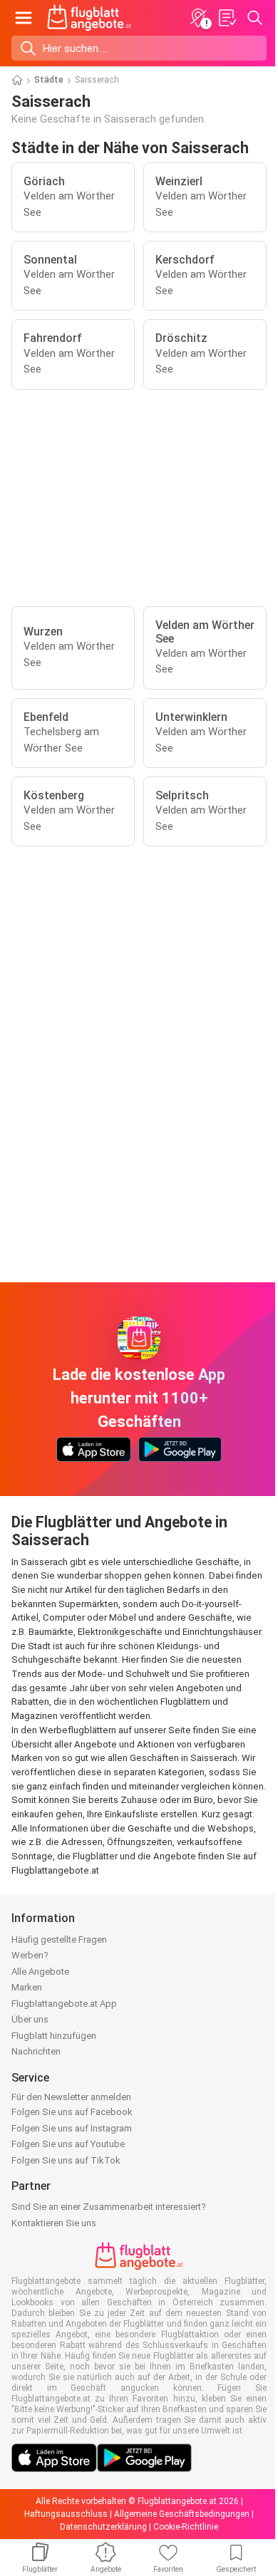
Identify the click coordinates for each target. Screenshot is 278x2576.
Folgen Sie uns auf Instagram (72, 2128)
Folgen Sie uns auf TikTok (66, 2160)
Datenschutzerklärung (103, 2527)
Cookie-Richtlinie (186, 2527)
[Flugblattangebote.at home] (89, 18)
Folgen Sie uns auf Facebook (72, 2112)
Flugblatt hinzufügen (54, 2036)
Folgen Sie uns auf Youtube (68, 2144)
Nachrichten (36, 2051)
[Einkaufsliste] (227, 18)
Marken (27, 1987)
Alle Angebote (40, 1972)
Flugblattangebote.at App (64, 2004)
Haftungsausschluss (66, 2514)
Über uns (30, 2019)
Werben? (30, 1955)
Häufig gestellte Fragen (59, 1939)
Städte (49, 80)
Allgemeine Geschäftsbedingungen (182, 2514)
